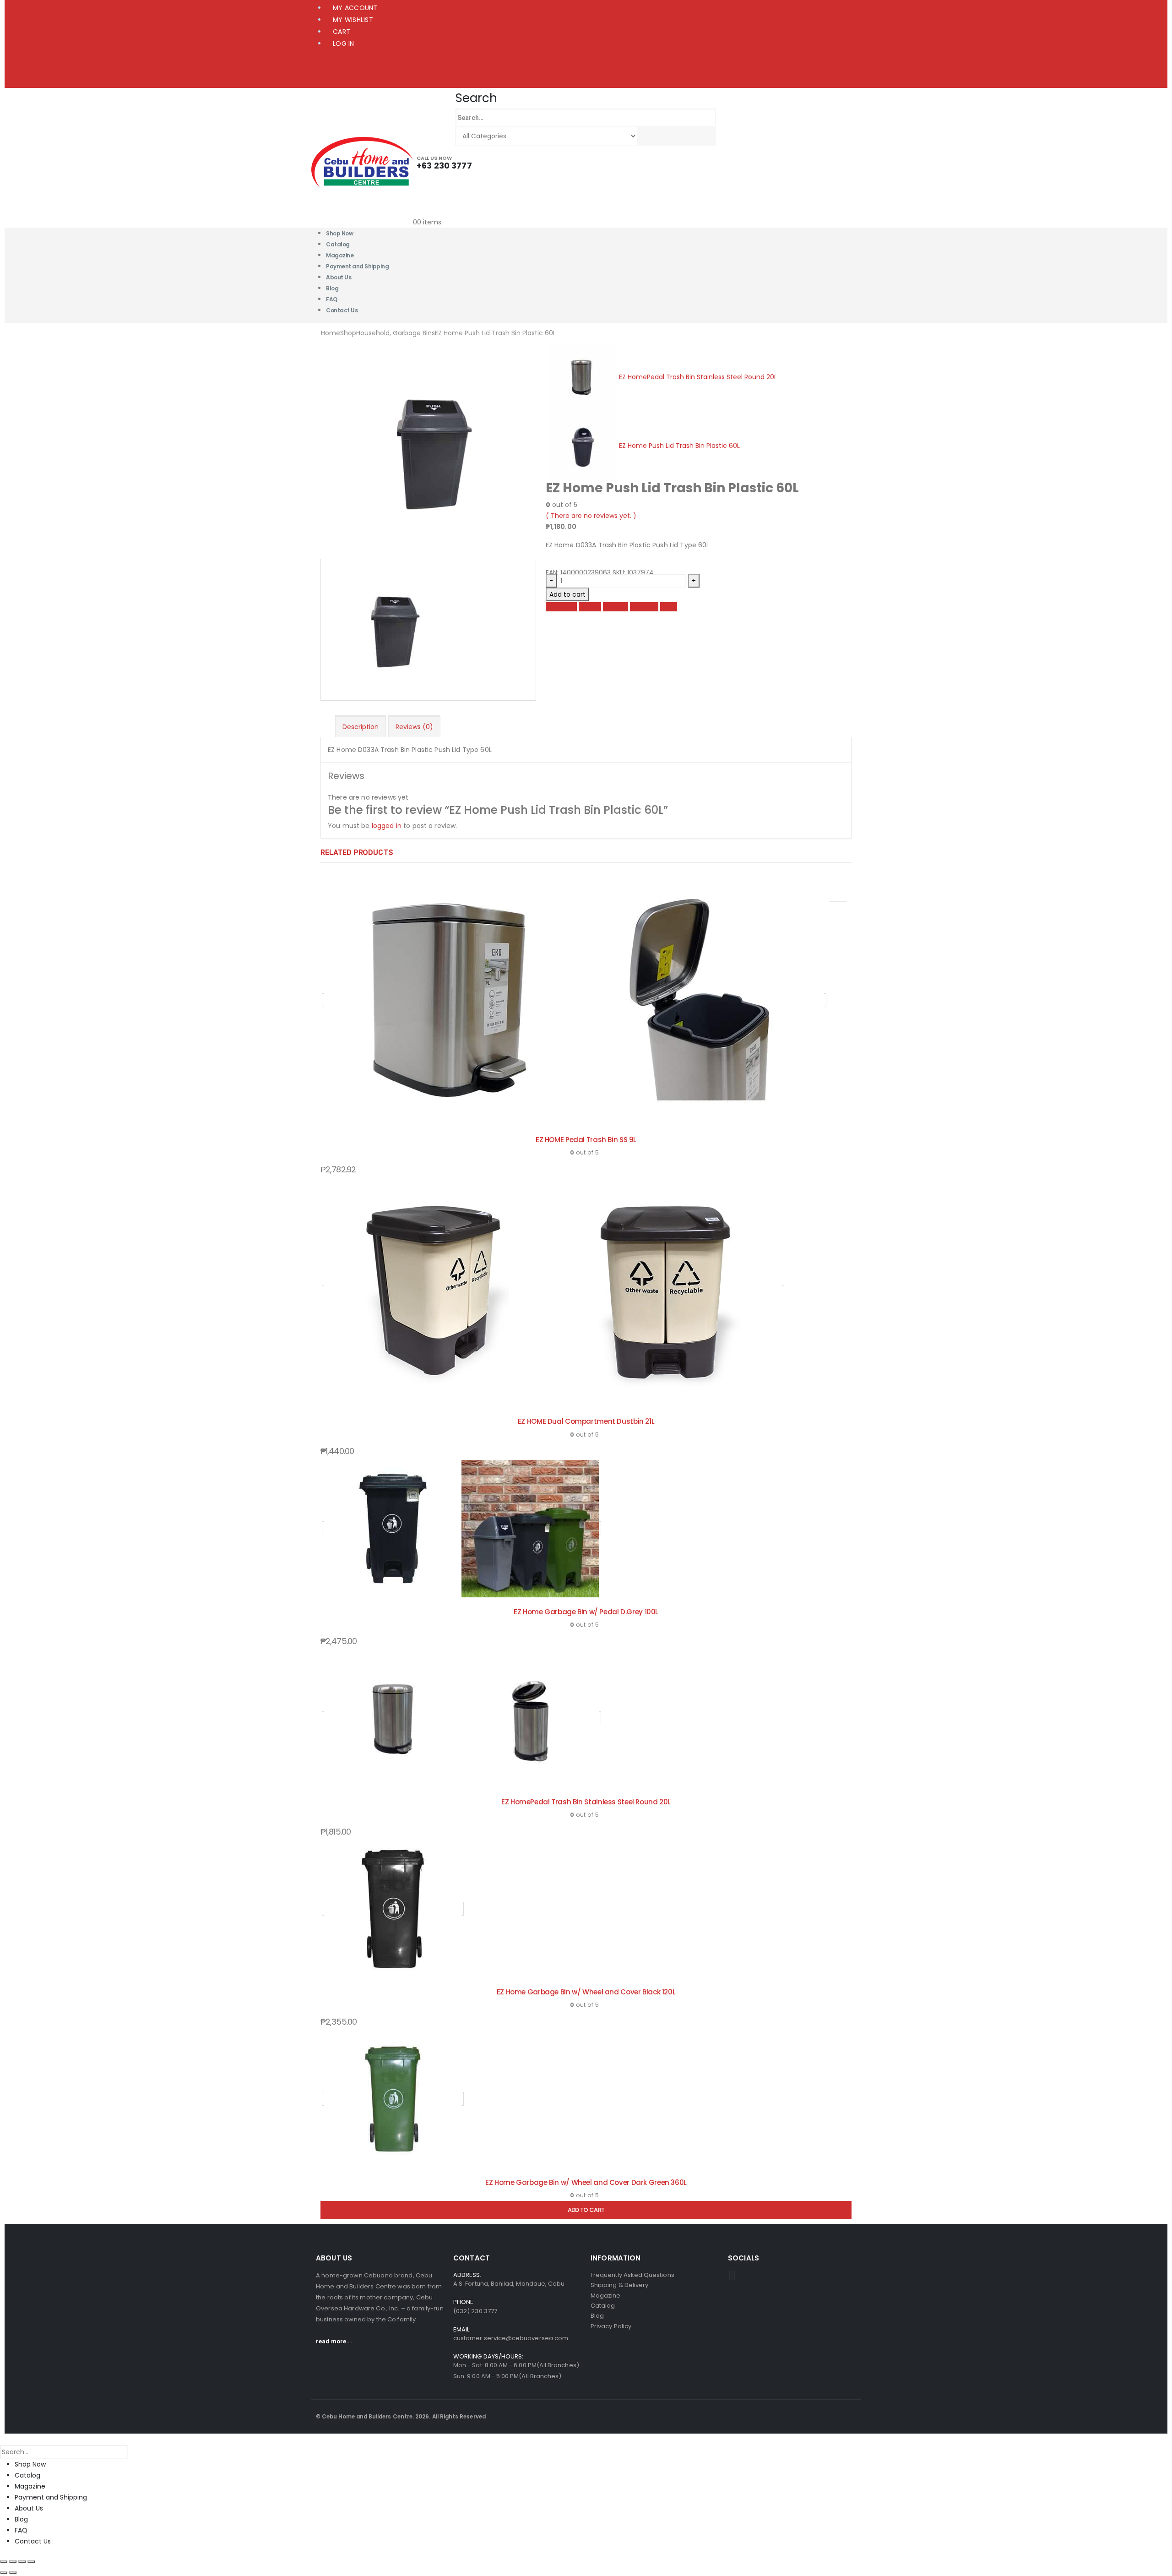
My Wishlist (353, 20)
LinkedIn (616, 607)
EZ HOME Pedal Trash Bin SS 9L (586, 1140)
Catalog (27, 2475)
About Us (339, 277)
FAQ (21, 2530)
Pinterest (644, 607)
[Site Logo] (362, 162)
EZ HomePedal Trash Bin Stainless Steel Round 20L (586, 1802)
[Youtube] (732, 2276)
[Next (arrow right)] (13, 2573)
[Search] (646, 136)
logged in (387, 826)
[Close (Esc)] (31, 2562)
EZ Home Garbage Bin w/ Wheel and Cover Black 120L (586, 1992)
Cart (342, 32)
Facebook (561, 607)
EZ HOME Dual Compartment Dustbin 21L (586, 1421)
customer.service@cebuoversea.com (511, 2338)
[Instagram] (735, 2276)
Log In (344, 44)
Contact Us (342, 310)
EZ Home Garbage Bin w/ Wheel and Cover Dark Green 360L (586, 2182)
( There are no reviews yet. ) (591, 516)
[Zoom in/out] (4, 2562)
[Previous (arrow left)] (4, 2573)
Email (669, 607)
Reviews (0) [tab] (414, 727)
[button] (476, 98)
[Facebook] (729, 2276)
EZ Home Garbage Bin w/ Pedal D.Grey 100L (586, 1612)
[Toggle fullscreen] (13, 2562)
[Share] (22, 2562)
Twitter (590, 607)
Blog (21, 2519)
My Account (355, 8)
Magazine (30, 2486)
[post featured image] (574, 1000)
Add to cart (567, 594)
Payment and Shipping (357, 266)
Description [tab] (361, 727)
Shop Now (30, 2464)
